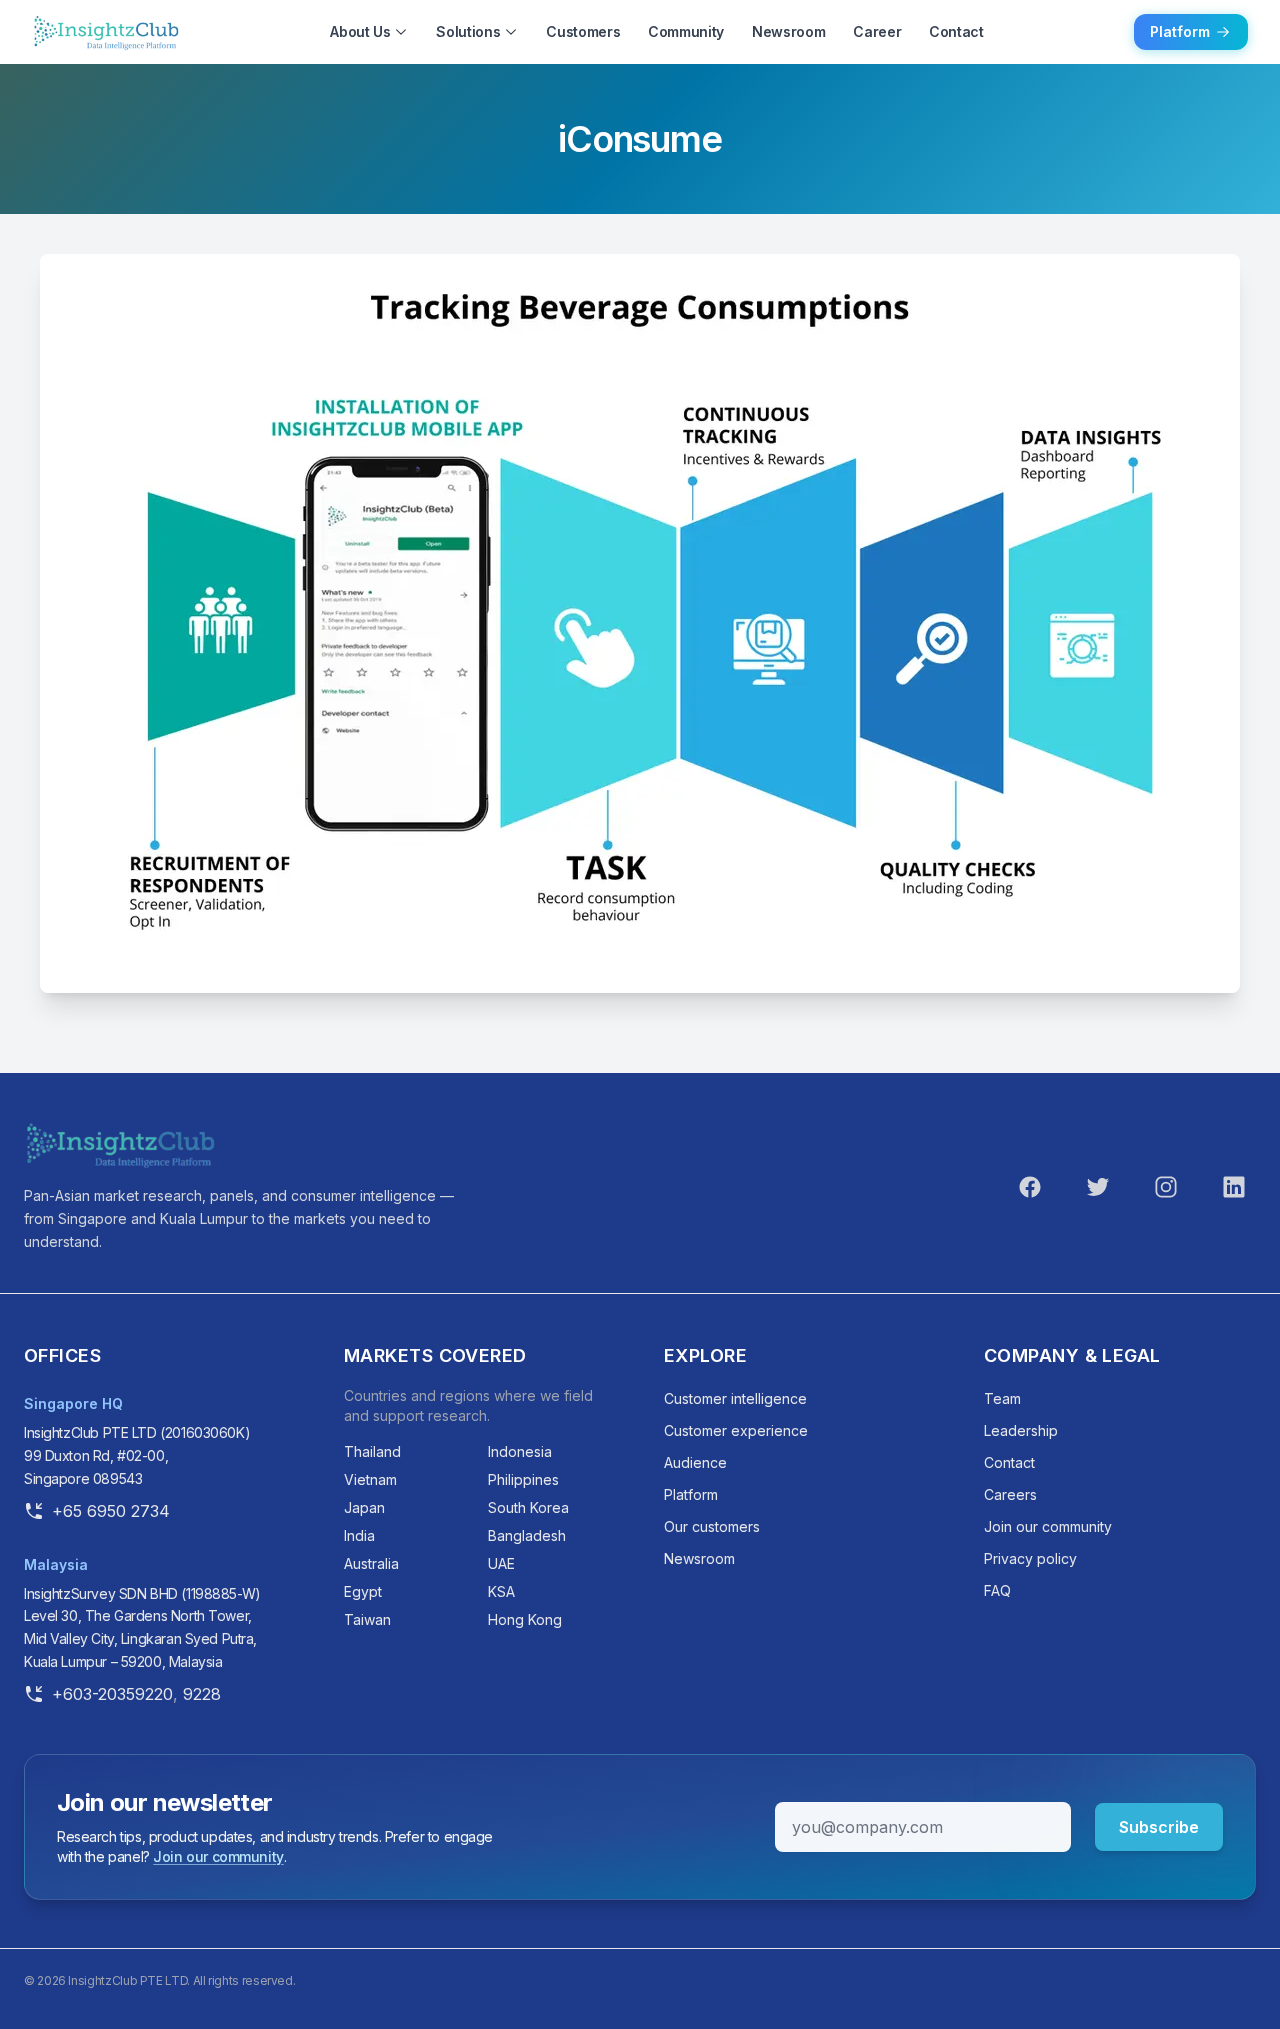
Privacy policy (1030, 1558)
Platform (1180, 31)
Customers (583, 31)
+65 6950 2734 (111, 1510)
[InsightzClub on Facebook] (1030, 1187)
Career (877, 31)
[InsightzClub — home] (120, 1145)
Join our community (1048, 1526)
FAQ (997, 1590)
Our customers (712, 1526)
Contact (956, 31)
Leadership (1021, 1430)
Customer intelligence (735, 1398)
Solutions (468, 31)
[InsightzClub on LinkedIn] (1234, 1187)
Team (1002, 1398)
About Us (360, 31)
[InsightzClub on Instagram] (1166, 1187)
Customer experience (736, 1430)
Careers (1010, 1494)
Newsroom (788, 31)
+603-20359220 (112, 1694)
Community (686, 31)
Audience (695, 1462)
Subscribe (1159, 1827)
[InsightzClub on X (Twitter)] (1098, 1187)
